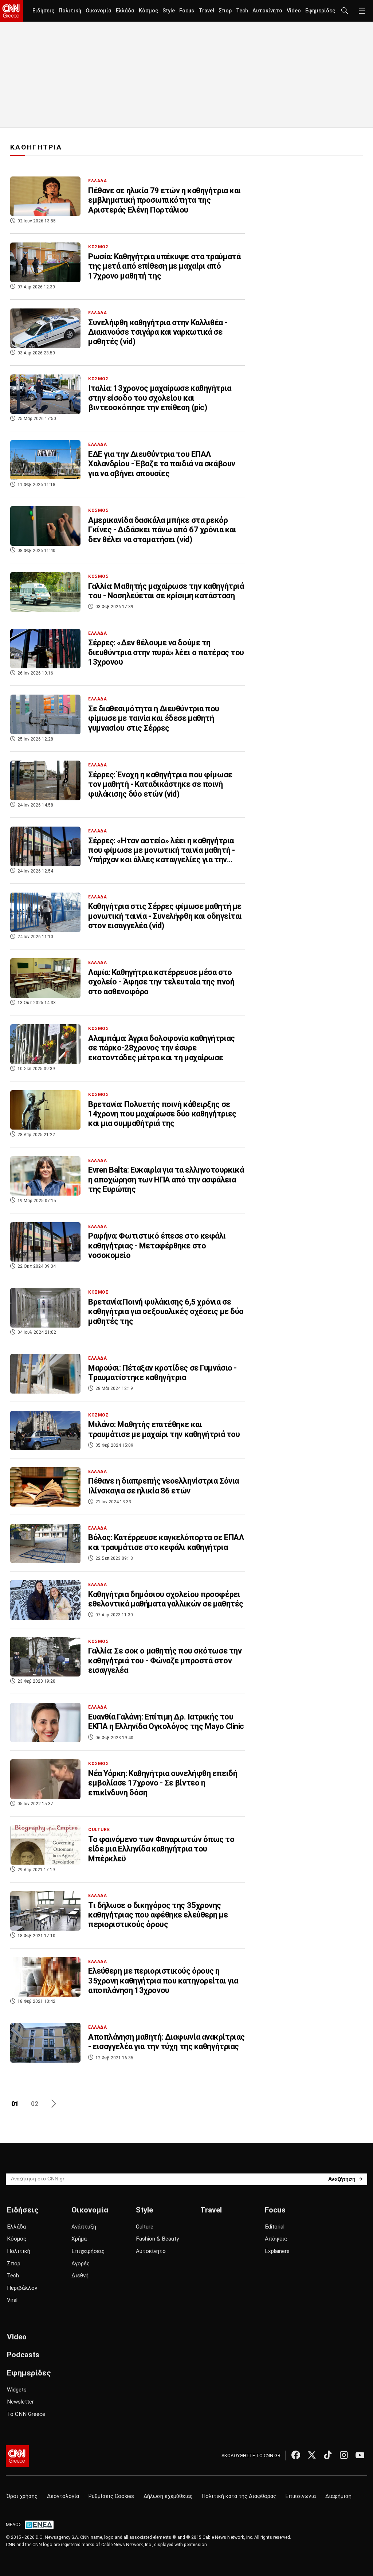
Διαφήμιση (338, 2496)
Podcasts (23, 2355)
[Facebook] (296, 2455)
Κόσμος (148, 11)
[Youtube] (360, 2455)
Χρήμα (79, 2239)
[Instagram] (344, 2455)
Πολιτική (70, 11)
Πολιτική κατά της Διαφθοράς (239, 2496)
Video (294, 11)
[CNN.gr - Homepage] (11, 11)
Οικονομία (99, 11)
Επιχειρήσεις (88, 2251)
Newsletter (20, 2402)
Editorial (275, 2227)
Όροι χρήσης (22, 2496)
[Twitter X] (312, 2455)
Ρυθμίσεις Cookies (111, 2496)
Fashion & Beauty (157, 2239)
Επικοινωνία (301, 2496)
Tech (242, 11)
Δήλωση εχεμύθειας (168, 2496)
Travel (206, 11)
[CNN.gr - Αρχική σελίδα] (17, 2456)
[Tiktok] (328, 2455)
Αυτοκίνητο (267, 11)
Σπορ (225, 11)
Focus (187, 11)
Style (169, 11)
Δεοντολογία (63, 2496)
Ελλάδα (125, 11)
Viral (12, 2300)
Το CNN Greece (26, 2414)
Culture (145, 2227)
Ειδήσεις (43, 11)
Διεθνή (80, 2276)
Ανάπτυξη (84, 2227)
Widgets (17, 2390)
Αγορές (81, 2264)
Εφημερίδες (320, 11)
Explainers (277, 2251)
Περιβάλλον (22, 2288)
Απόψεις (276, 2239)
